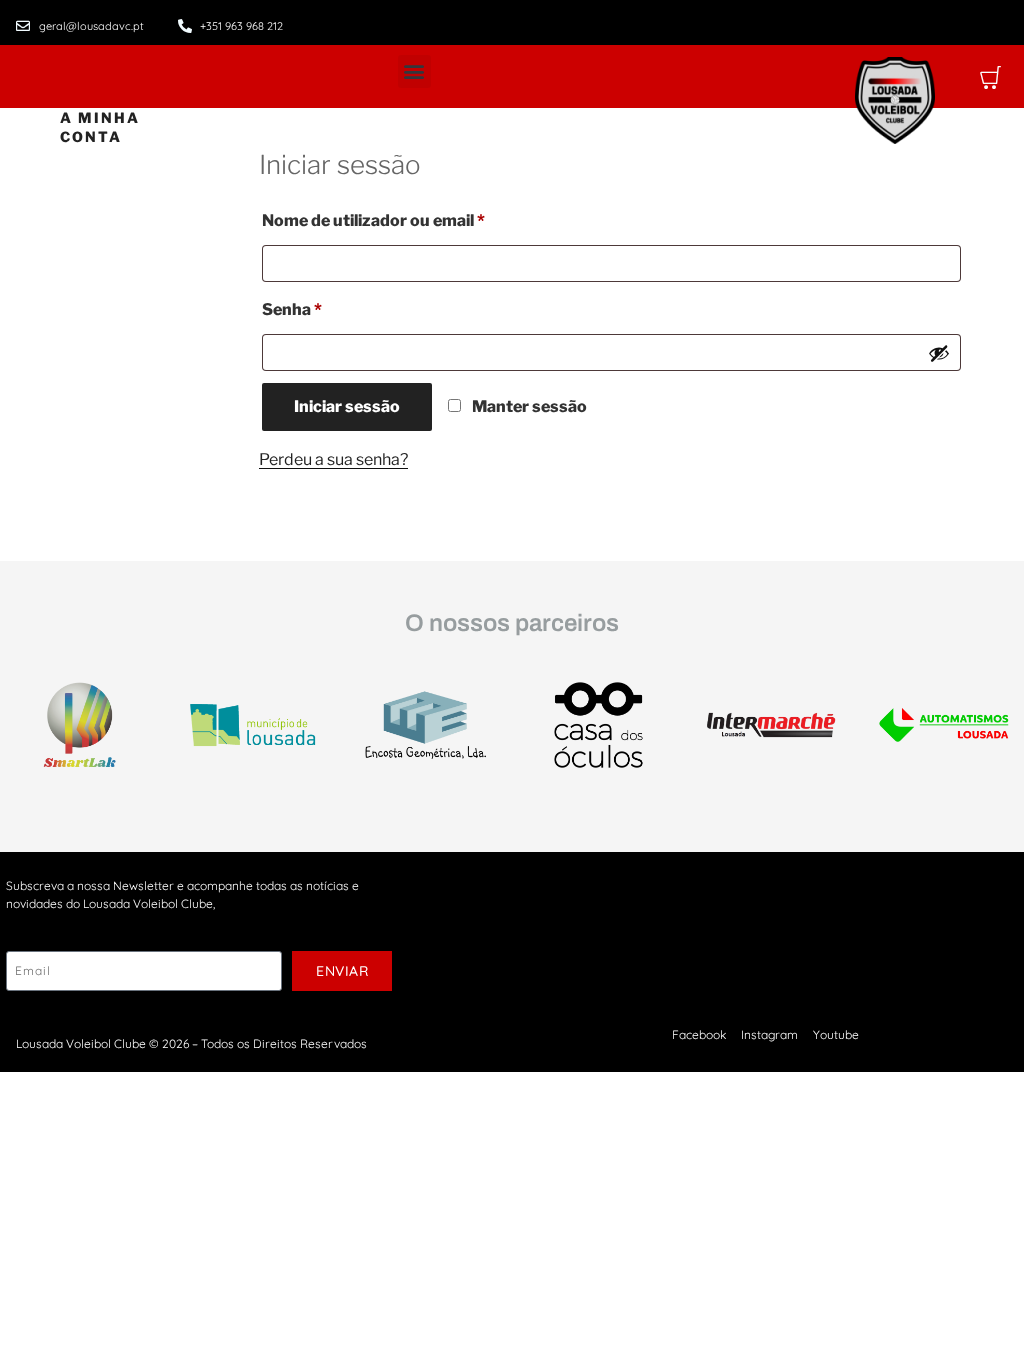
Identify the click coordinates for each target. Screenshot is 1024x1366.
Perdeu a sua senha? (333, 459)
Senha (336, 306)
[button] (414, 71)
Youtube (836, 1034)
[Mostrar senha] (939, 353)
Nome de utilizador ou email (418, 217)
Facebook (699, 1034)
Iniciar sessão (347, 406)
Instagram (769, 1034)
